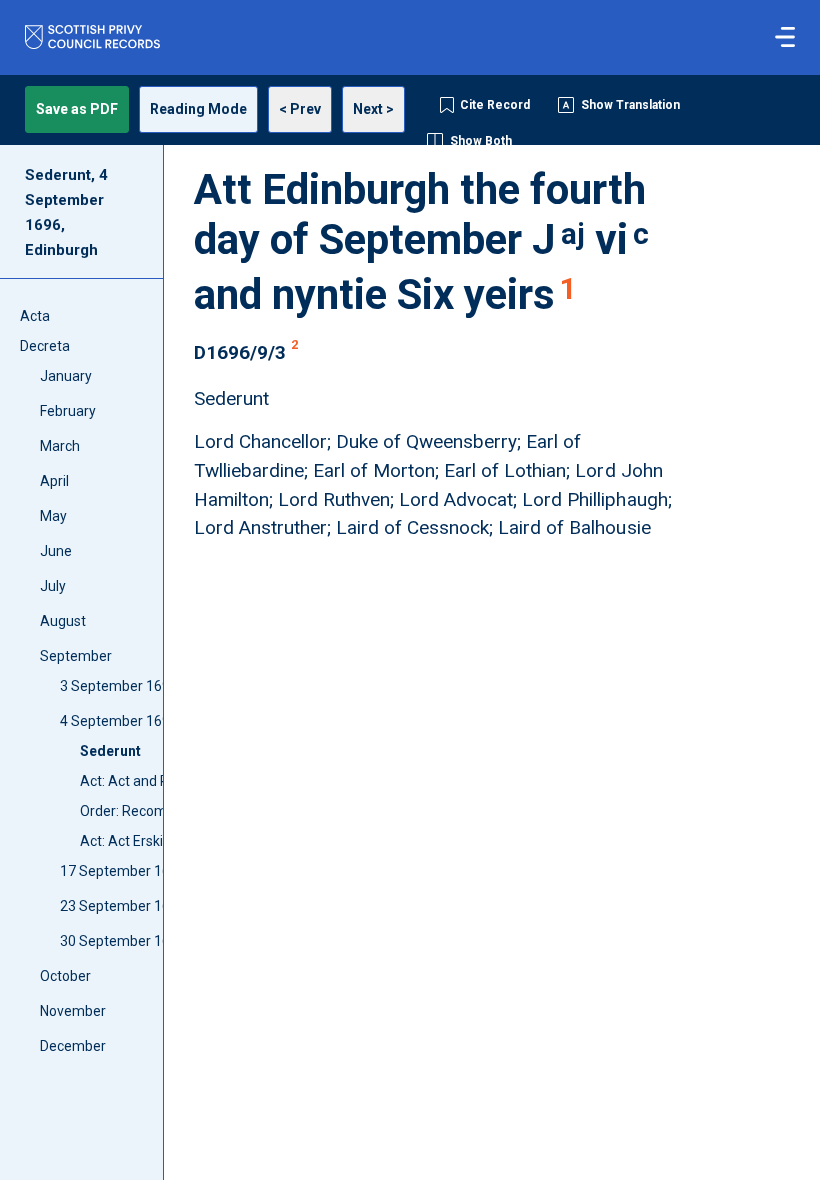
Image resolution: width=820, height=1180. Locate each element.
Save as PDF (77, 109)
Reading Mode (198, 109)
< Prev (300, 109)
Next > (373, 109)
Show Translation (630, 105)
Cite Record (495, 105)
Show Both (481, 141)
